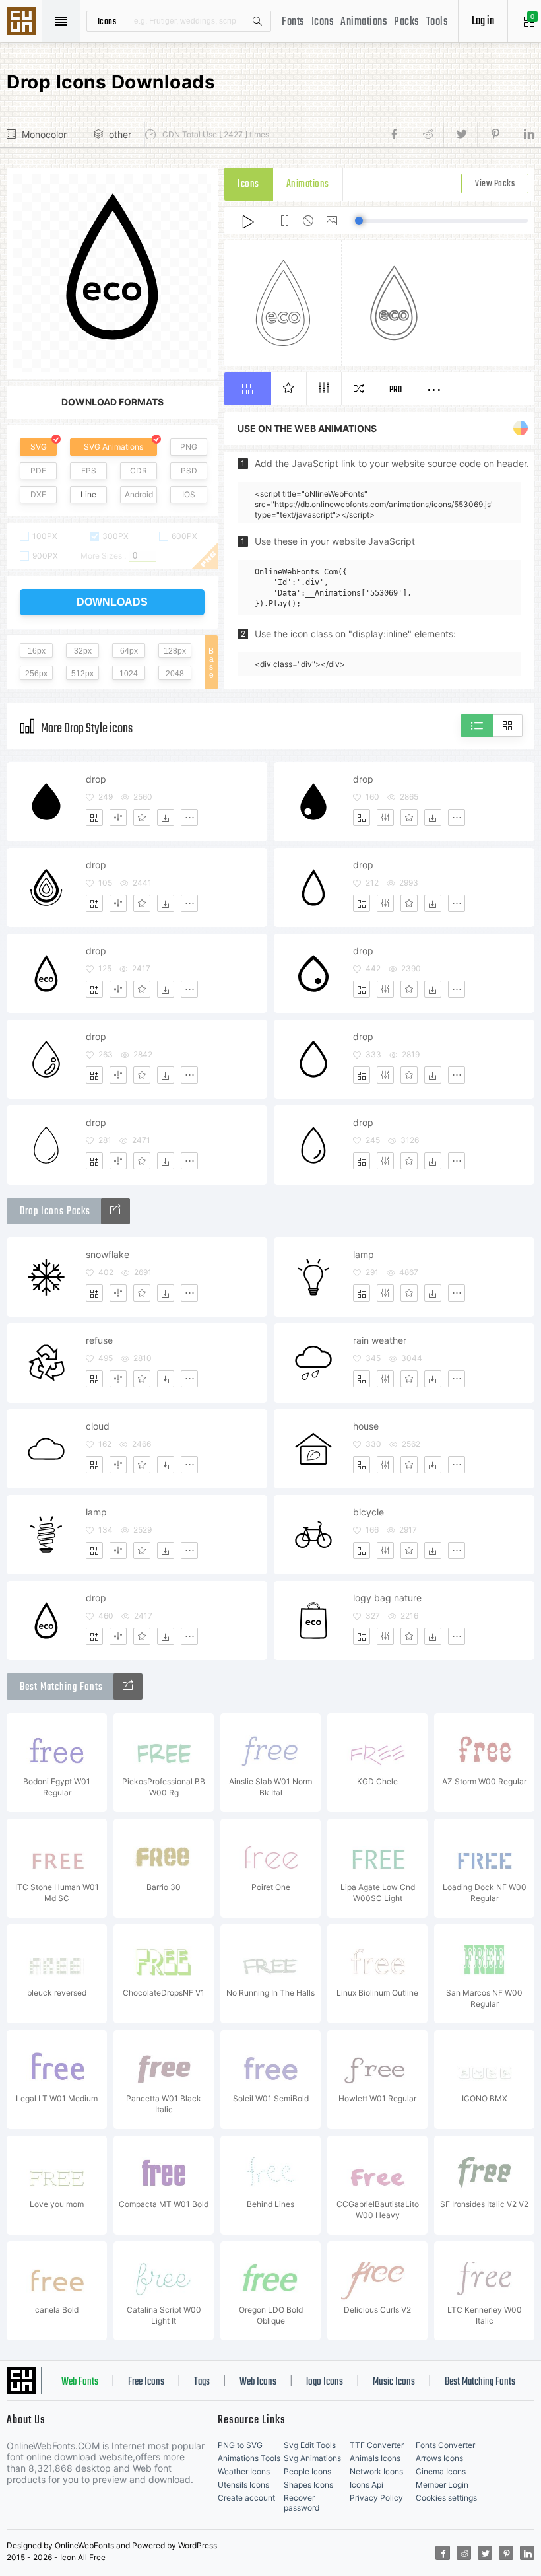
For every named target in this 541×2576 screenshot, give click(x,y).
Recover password (302, 2503)
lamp (364, 1254)
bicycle (368, 1512)
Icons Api (366, 2485)
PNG (189, 447)
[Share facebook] (398, 135)
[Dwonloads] (166, 818)
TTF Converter (377, 2445)
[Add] (94, 818)
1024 (129, 674)
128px (175, 651)
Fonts (293, 22)
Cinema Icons (441, 2471)
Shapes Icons (308, 2485)
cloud (98, 1426)
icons (107, 21)
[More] (189, 818)
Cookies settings (446, 2498)
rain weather (380, 1340)
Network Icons (376, 2471)
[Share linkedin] (523, 135)
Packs (407, 22)
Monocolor (44, 134)
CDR (139, 470)
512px (82, 674)
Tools (437, 22)
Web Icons (258, 2382)
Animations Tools (249, 2458)
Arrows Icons (439, 2458)
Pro (396, 390)
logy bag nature (387, 1598)
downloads (112, 602)
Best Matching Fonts (480, 2382)
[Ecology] (115, 1211)
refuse (99, 1340)
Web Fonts (80, 2382)
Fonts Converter (445, 2445)
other (120, 134)
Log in (483, 21)
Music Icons (394, 2382)
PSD (189, 470)
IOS (189, 494)
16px (37, 651)
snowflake (108, 1254)
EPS (89, 470)
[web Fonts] (128, 1687)
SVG (39, 447)
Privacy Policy (376, 2498)
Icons (323, 22)
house (366, 1426)
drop (96, 779)
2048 (175, 674)
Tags (202, 2382)
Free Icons (146, 2382)
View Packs (495, 184)
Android (139, 494)
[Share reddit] (427, 135)
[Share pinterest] (494, 135)
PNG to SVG (240, 2445)
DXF (38, 494)
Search (257, 21)
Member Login (442, 2485)
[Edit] (118, 818)
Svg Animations (312, 2458)
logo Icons (325, 2382)
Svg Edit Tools (310, 2445)
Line (88, 494)
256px (36, 674)
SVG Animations (113, 447)
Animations (364, 22)
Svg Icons (23, 22)
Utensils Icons (243, 2485)
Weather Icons (244, 2471)
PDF (38, 470)
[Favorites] (142, 818)
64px (129, 651)
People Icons (307, 2471)
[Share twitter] (460, 135)
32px (83, 651)
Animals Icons (375, 2458)
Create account (246, 2498)
